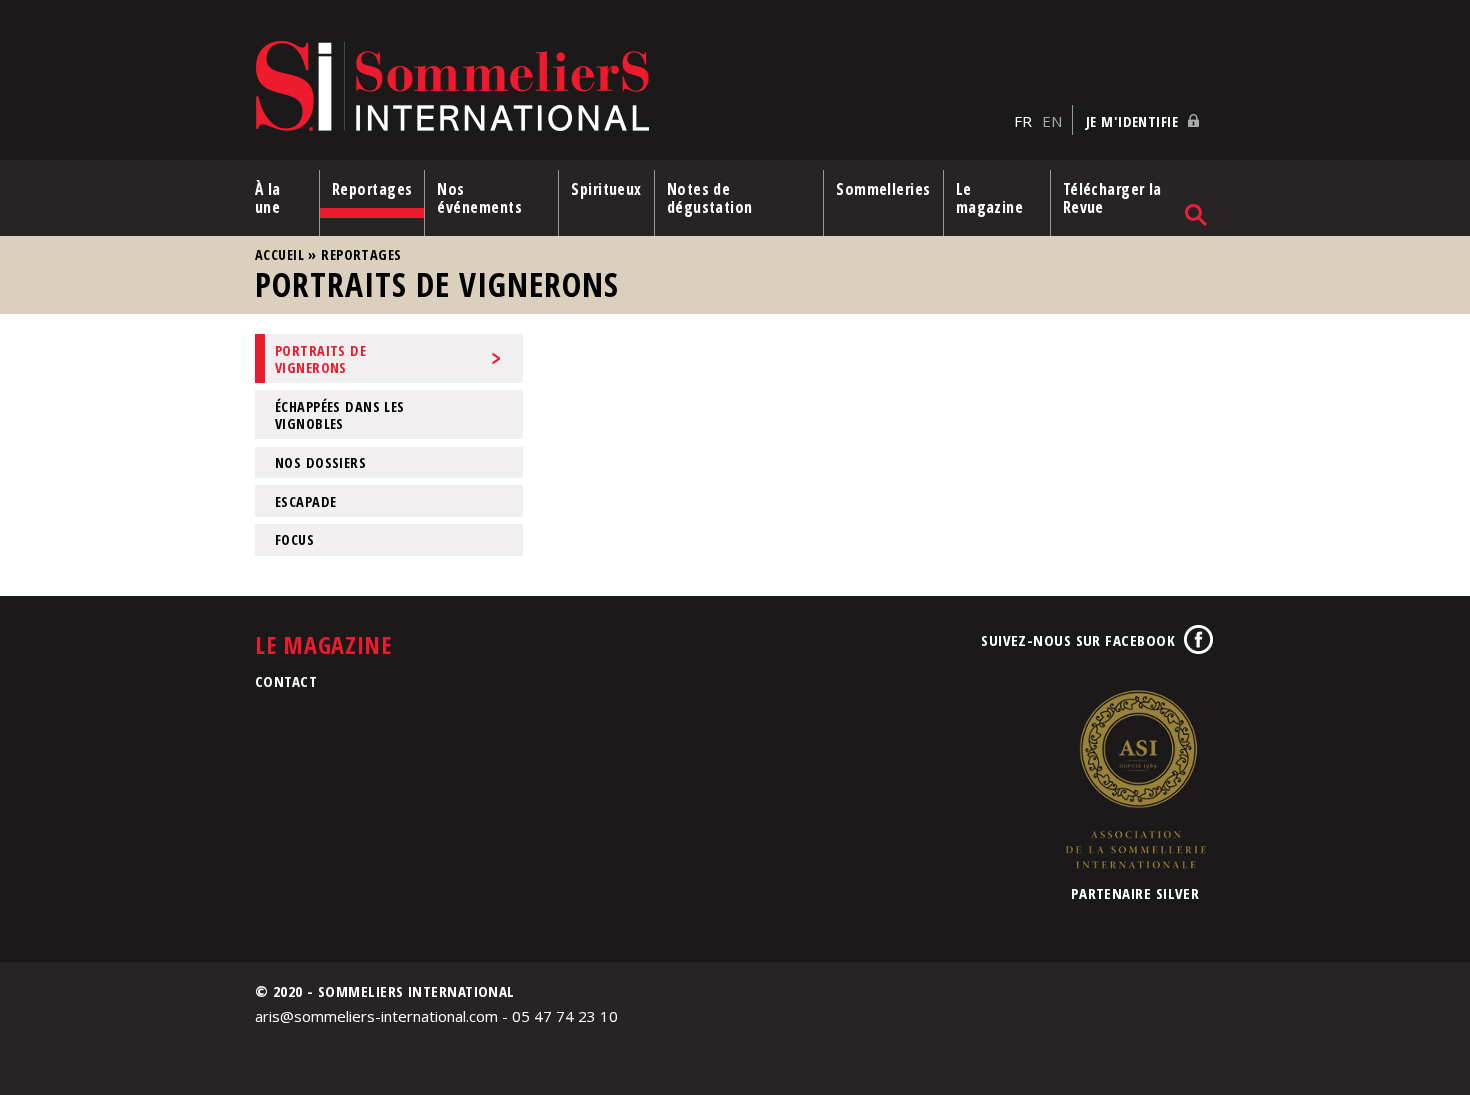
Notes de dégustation (710, 198)
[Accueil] (629, 87)
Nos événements (479, 198)
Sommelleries (883, 189)
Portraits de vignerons (320, 359)
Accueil (279, 254)
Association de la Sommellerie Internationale (1135, 779)
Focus (294, 539)
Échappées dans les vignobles (340, 415)
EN (1052, 121)
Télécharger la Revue (1112, 198)
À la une (268, 198)
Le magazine (990, 198)
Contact (286, 681)
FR (1023, 121)
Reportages (372, 189)
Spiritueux (606, 189)
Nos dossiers (320, 462)
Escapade (305, 501)
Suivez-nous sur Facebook (1078, 640)
